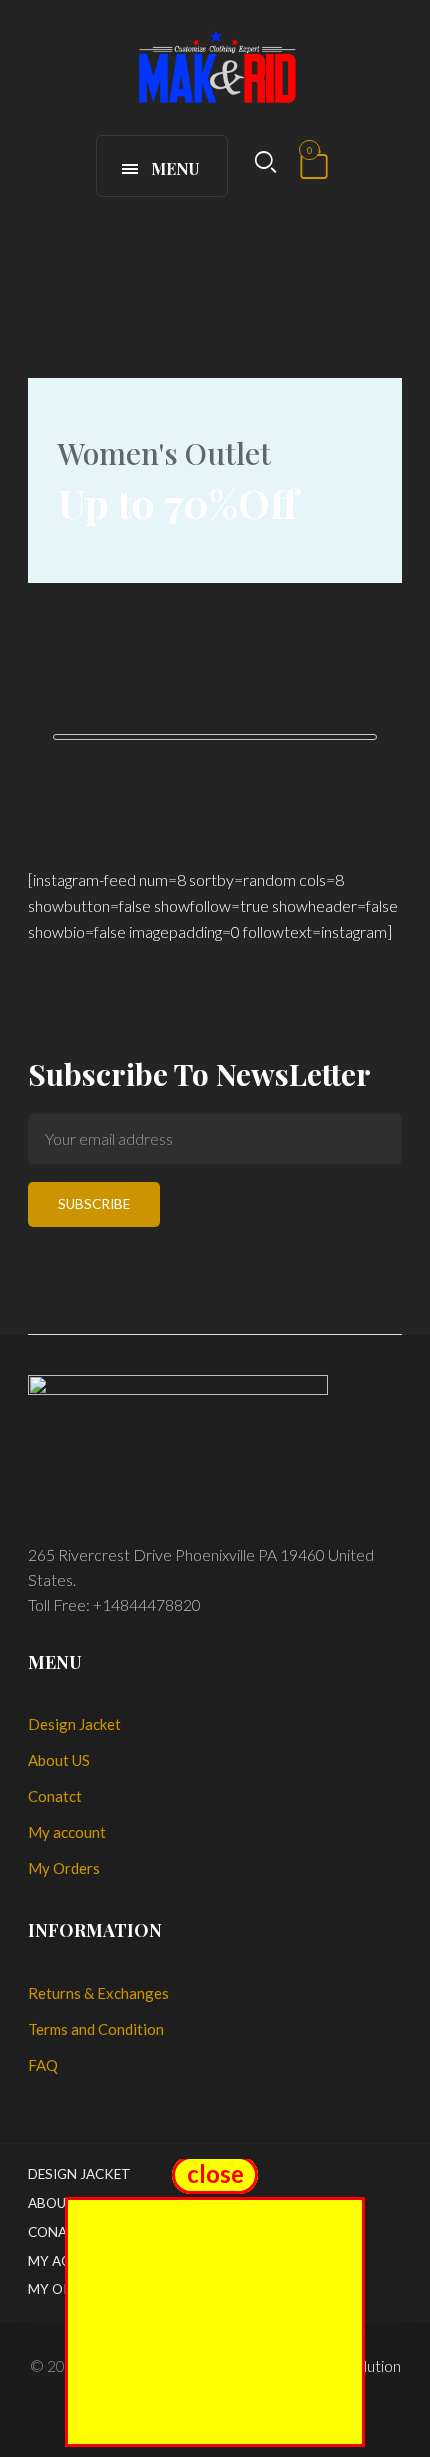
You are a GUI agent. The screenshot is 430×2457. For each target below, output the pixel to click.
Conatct (55, 1796)
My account (67, 1832)
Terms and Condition (96, 2029)
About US (59, 1760)
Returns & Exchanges (98, 1993)
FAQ (43, 2065)
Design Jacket (74, 1724)
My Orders (64, 1868)
